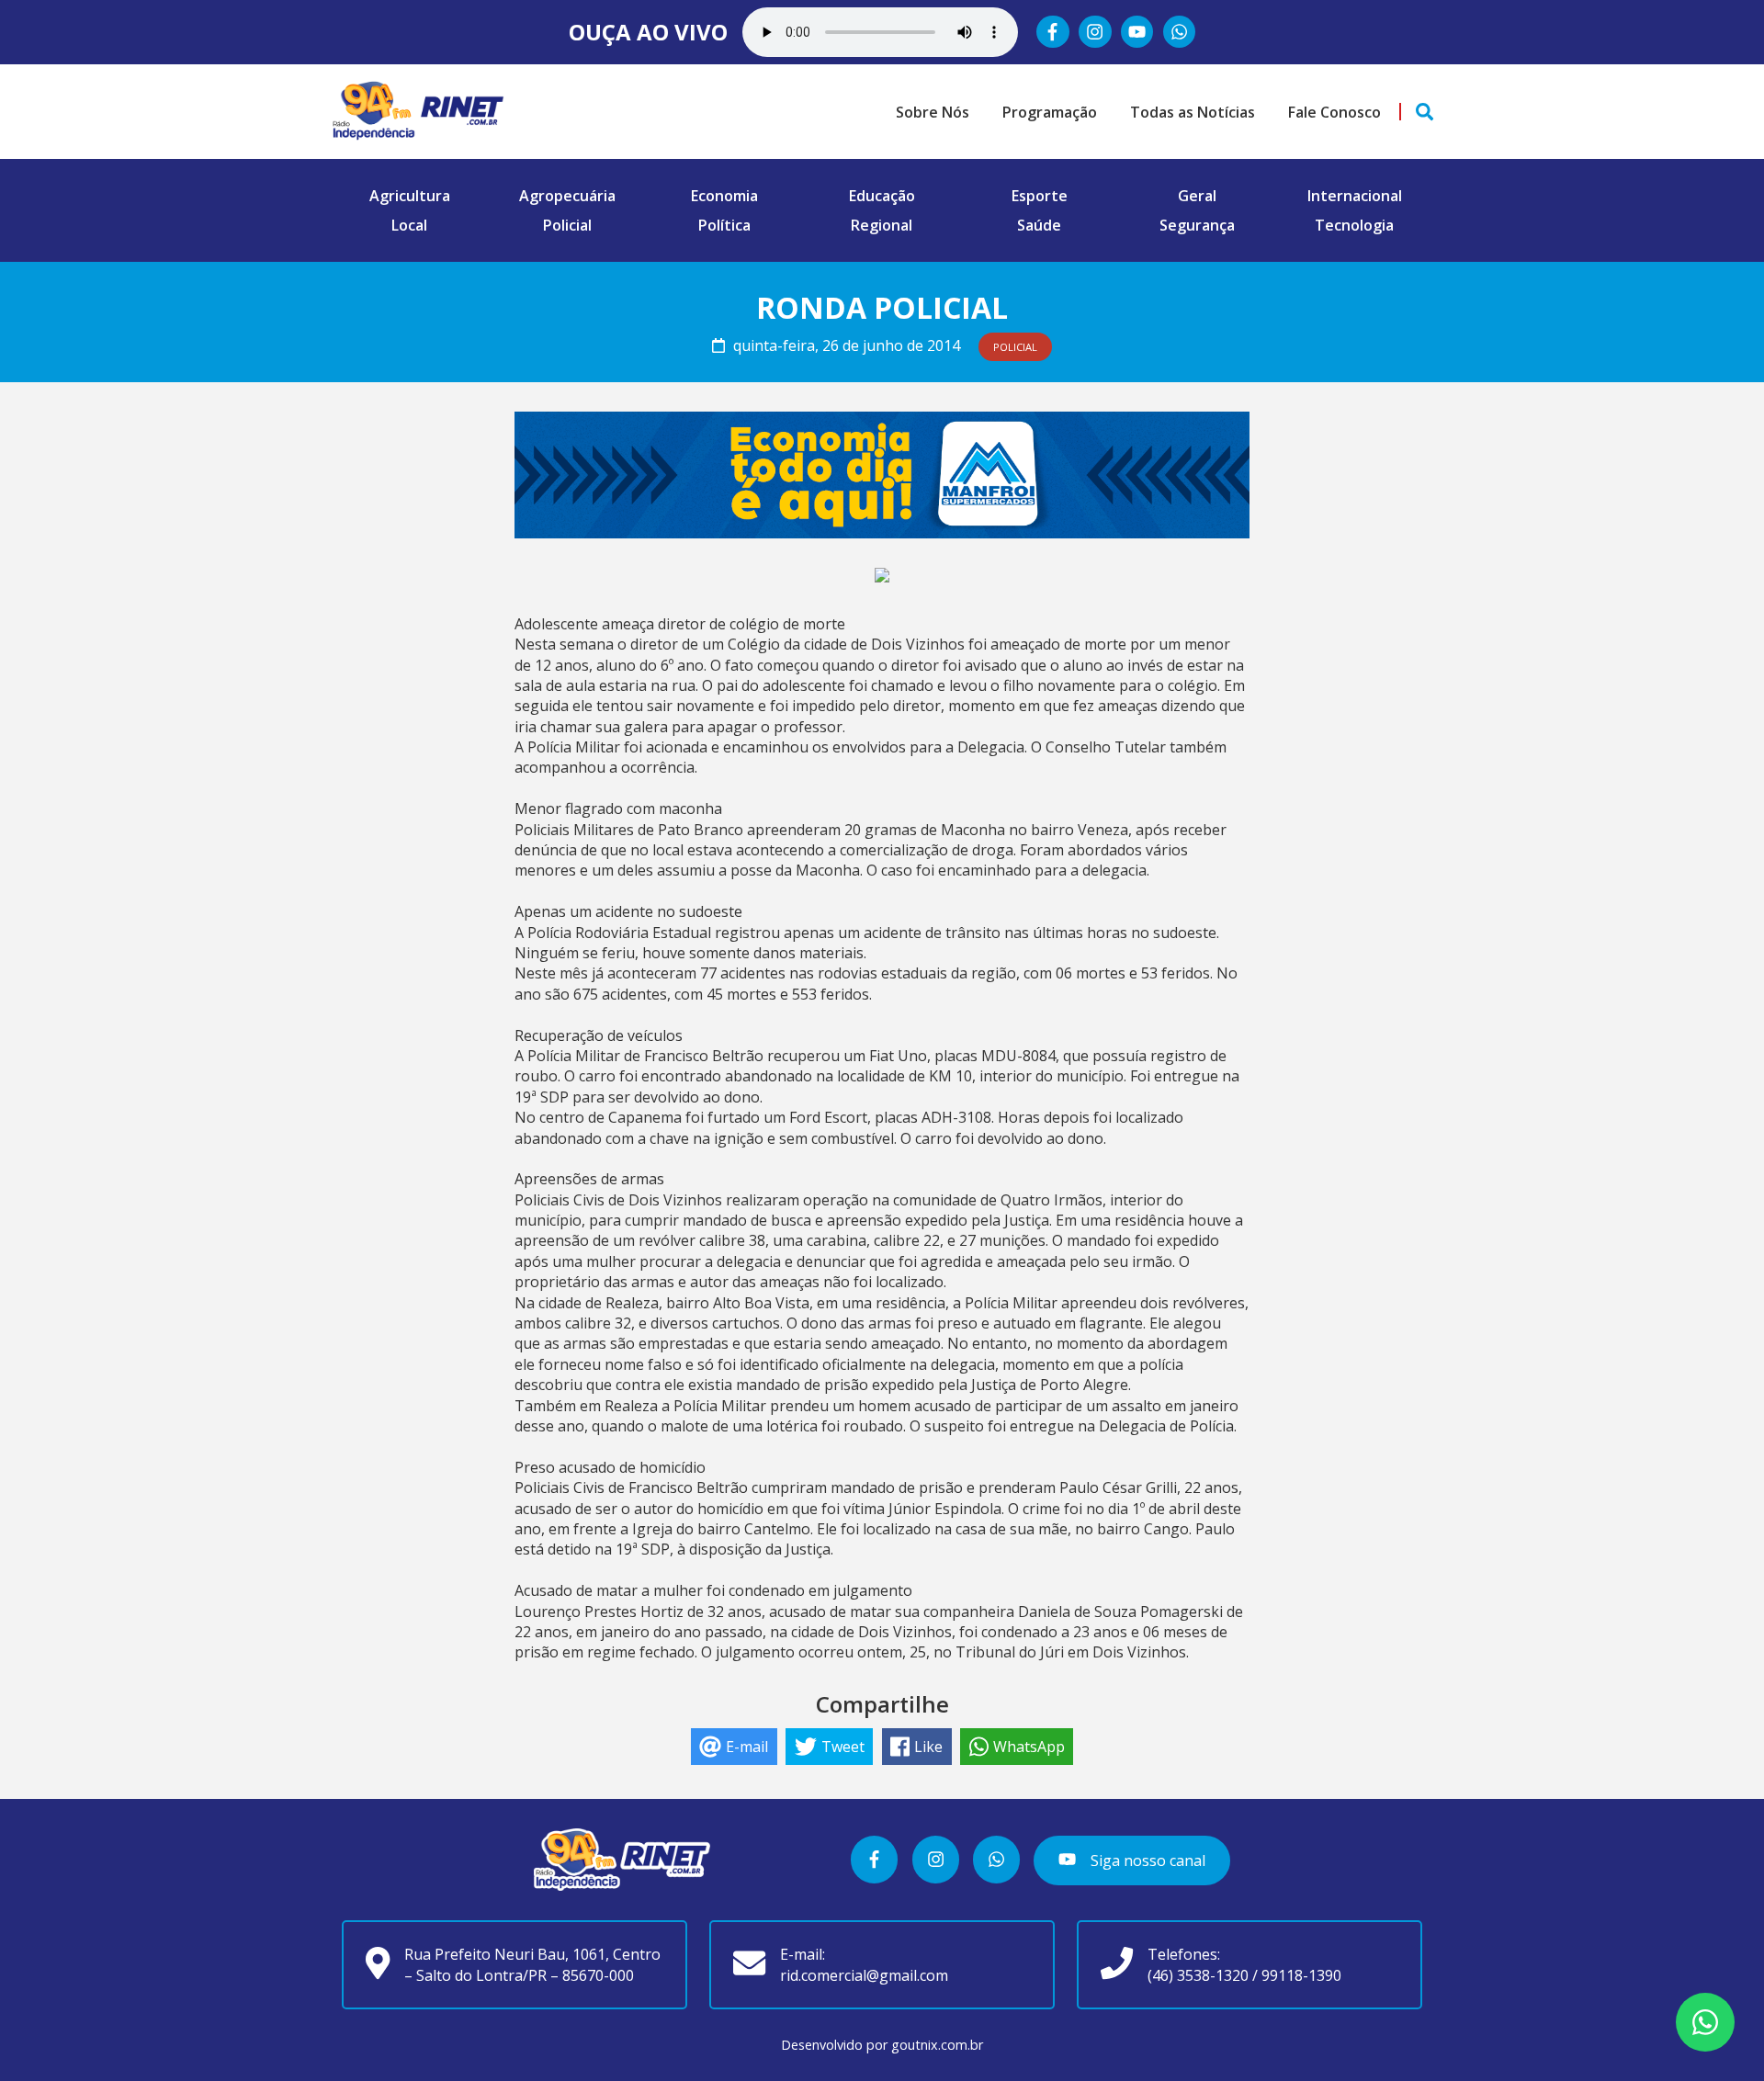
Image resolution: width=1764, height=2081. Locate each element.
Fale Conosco (1334, 112)
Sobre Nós (933, 112)
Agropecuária (567, 196)
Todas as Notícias (1193, 112)
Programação (1050, 112)
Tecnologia (1354, 225)
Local (409, 225)
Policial (567, 225)
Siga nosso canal (1146, 1860)
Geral (1197, 196)
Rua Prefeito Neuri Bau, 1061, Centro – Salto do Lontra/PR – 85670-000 (532, 1964)
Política (724, 225)
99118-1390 (1301, 1975)
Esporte (1040, 196)
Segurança (1197, 225)
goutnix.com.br (937, 2045)
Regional (882, 225)
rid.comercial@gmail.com (864, 1975)
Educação (882, 196)
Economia (724, 196)
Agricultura (410, 196)
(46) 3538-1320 (1198, 1975)
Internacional (1355, 196)
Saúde (1039, 225)
